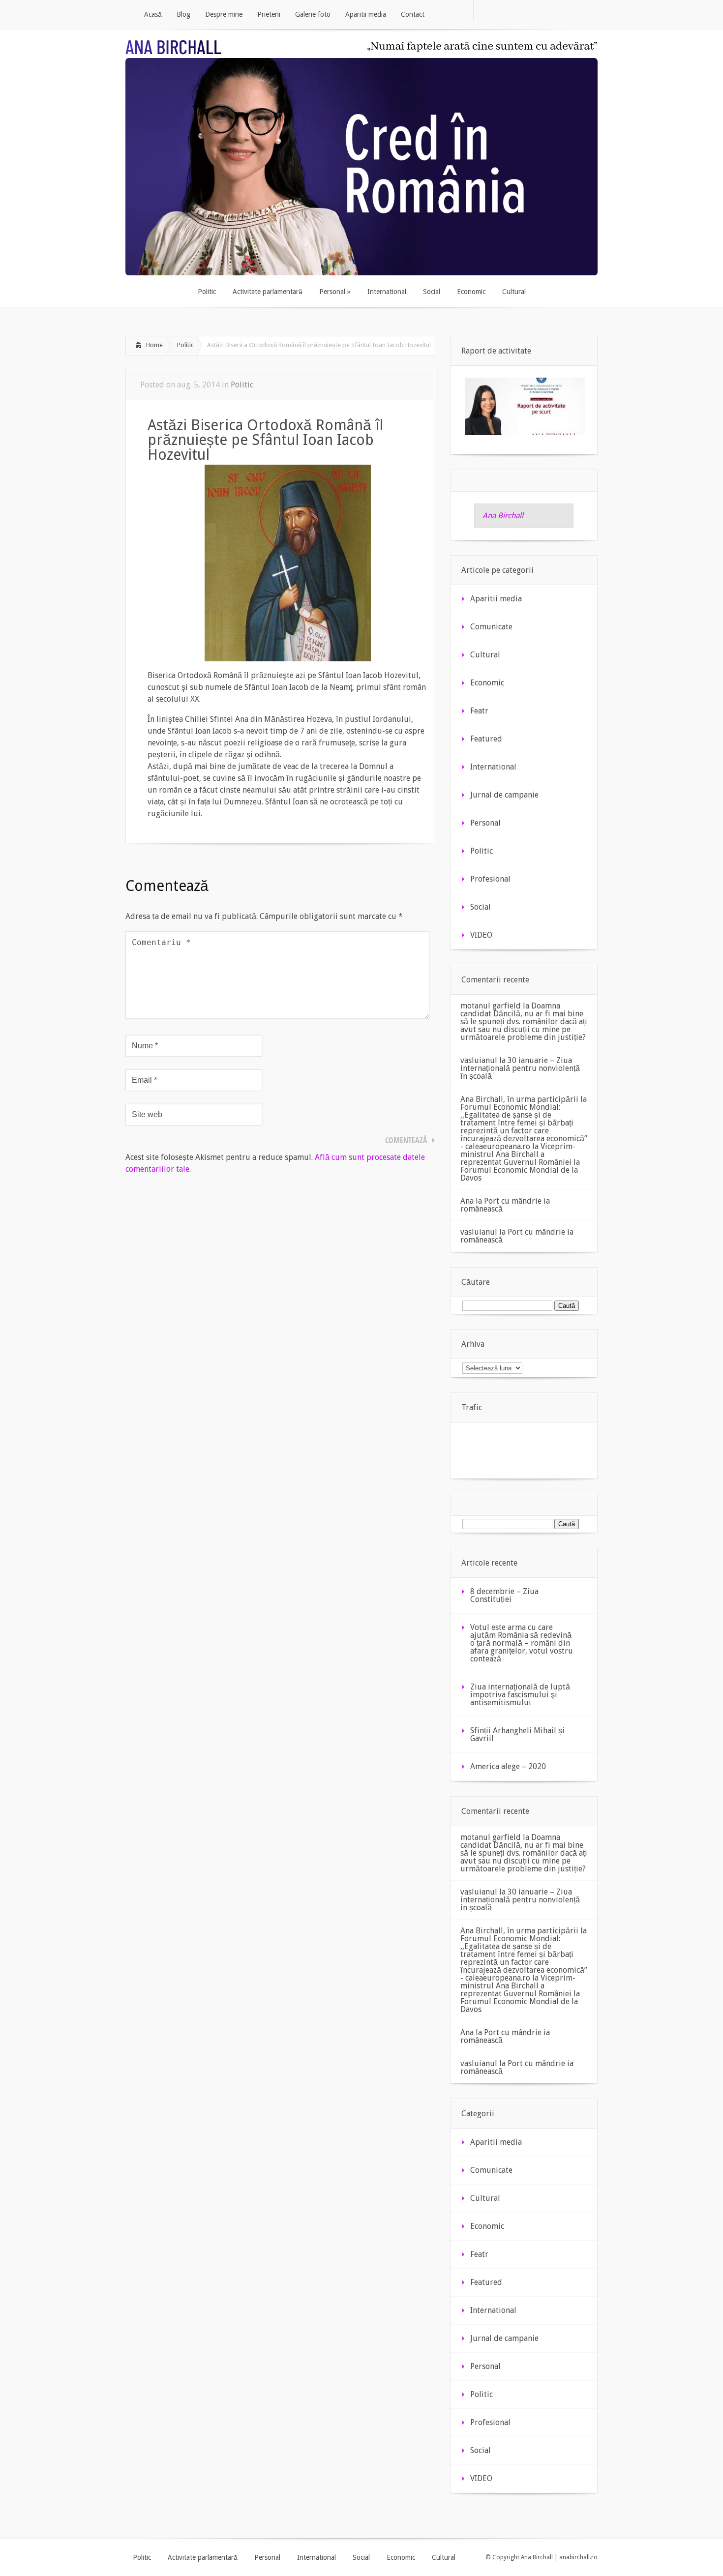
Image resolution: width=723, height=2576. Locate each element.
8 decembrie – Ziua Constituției (504, 1595)
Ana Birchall (503, 516)
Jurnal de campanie (504, 795)
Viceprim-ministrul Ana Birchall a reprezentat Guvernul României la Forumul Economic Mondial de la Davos (520, 1162)
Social (481, 907)
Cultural (485, 655)
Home (154, 345)
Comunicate (491, 627)
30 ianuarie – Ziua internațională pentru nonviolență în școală (520, 1068)
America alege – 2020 (508, 1766)
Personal (485, 823)
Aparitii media (496, 599)
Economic (487, 683)
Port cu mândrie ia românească (505, 1205)
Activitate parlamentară (203, 2557)
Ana (467, 1201)
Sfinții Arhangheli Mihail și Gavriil (517, 1734)
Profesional (490, 879)
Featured (486, 739)
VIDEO (481, 935)
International (493, 767)
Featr (479, 711)
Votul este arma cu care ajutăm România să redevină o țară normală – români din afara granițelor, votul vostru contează (522, 1643)
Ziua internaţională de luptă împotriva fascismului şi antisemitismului (520, 1695)
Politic (185, 345)
